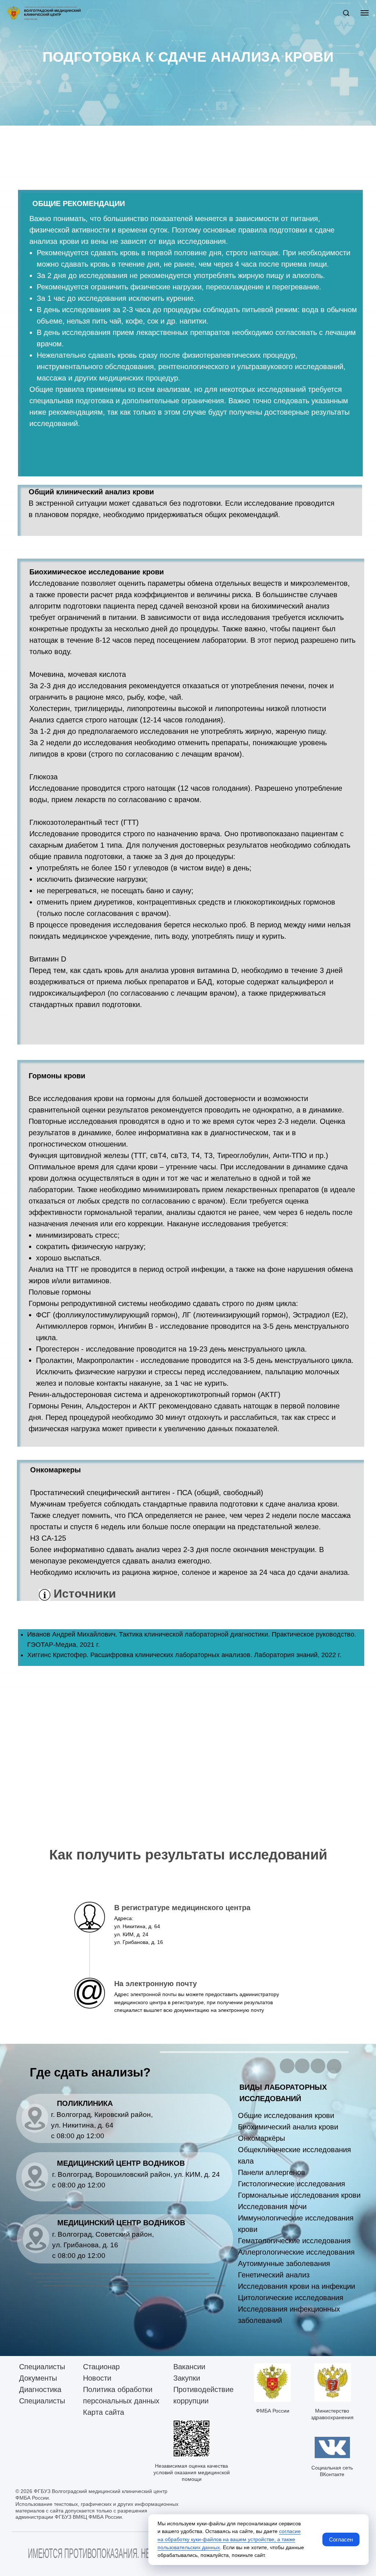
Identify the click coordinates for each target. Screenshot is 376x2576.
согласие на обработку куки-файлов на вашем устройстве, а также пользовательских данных (229, 2539)
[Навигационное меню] (365, 13)
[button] (346, 13)
